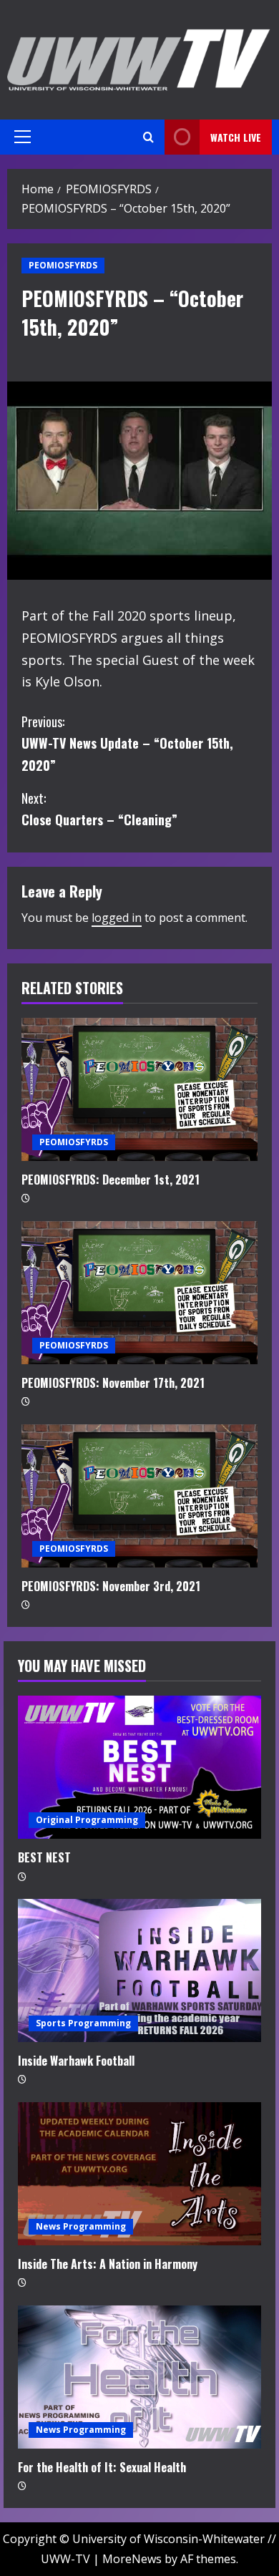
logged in (117, 918)
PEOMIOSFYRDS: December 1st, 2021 (111, 1180)
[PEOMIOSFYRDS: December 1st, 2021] (139, 1089)
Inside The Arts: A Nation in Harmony (108, 2264)
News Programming (81, 2226)
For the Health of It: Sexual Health (102, 2467)
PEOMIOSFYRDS (63, 265)
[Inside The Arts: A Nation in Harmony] (139, 2174)
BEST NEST (44, 1857)
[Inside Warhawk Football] (139, 1970)
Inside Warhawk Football (76, 2061)
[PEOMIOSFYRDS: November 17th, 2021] (139, 1293)
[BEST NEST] (139, 1767)
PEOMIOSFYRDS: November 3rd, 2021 (111, 1586)
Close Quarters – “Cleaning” (99, 809)
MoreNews (132, 2559)
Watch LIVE (236, 137)
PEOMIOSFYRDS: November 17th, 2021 (113, 1383)
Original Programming (87, 1820)
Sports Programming (83, 2023)
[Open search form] (148, 137)
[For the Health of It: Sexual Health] (139, 2377)
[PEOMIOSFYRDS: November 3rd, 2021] (139, 1496)
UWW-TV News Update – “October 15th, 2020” (127, 743)
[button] (23, 137)
